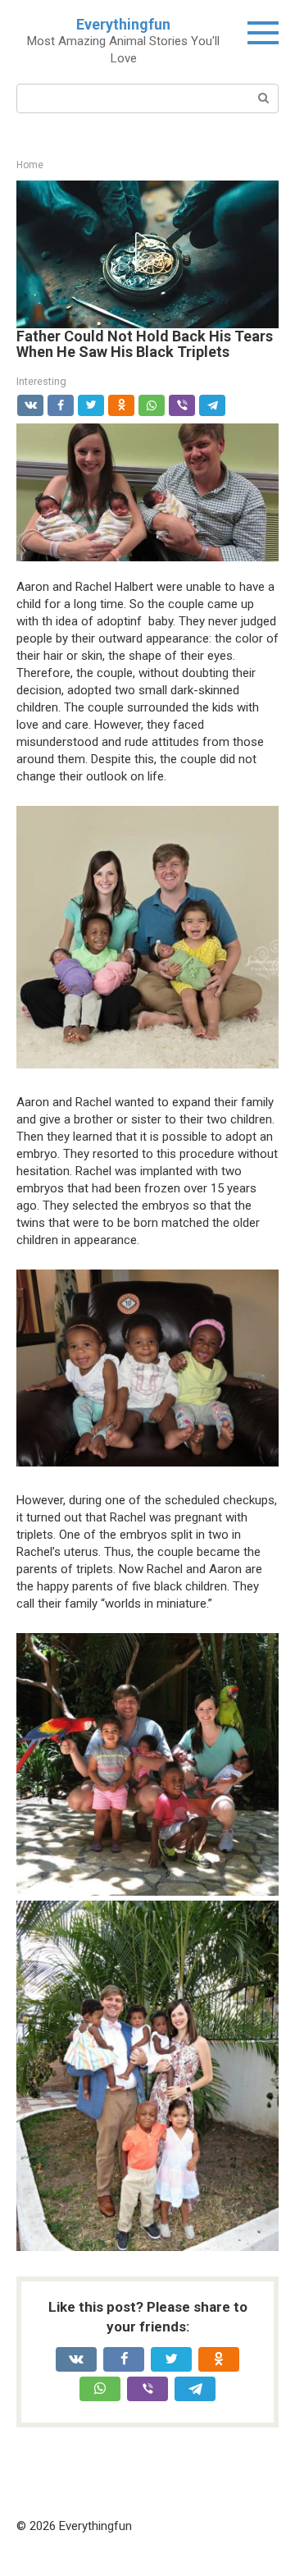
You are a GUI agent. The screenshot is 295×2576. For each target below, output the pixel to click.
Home (30, 165)
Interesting (41, 381)
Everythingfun (123, 24)
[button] (147, 252)
